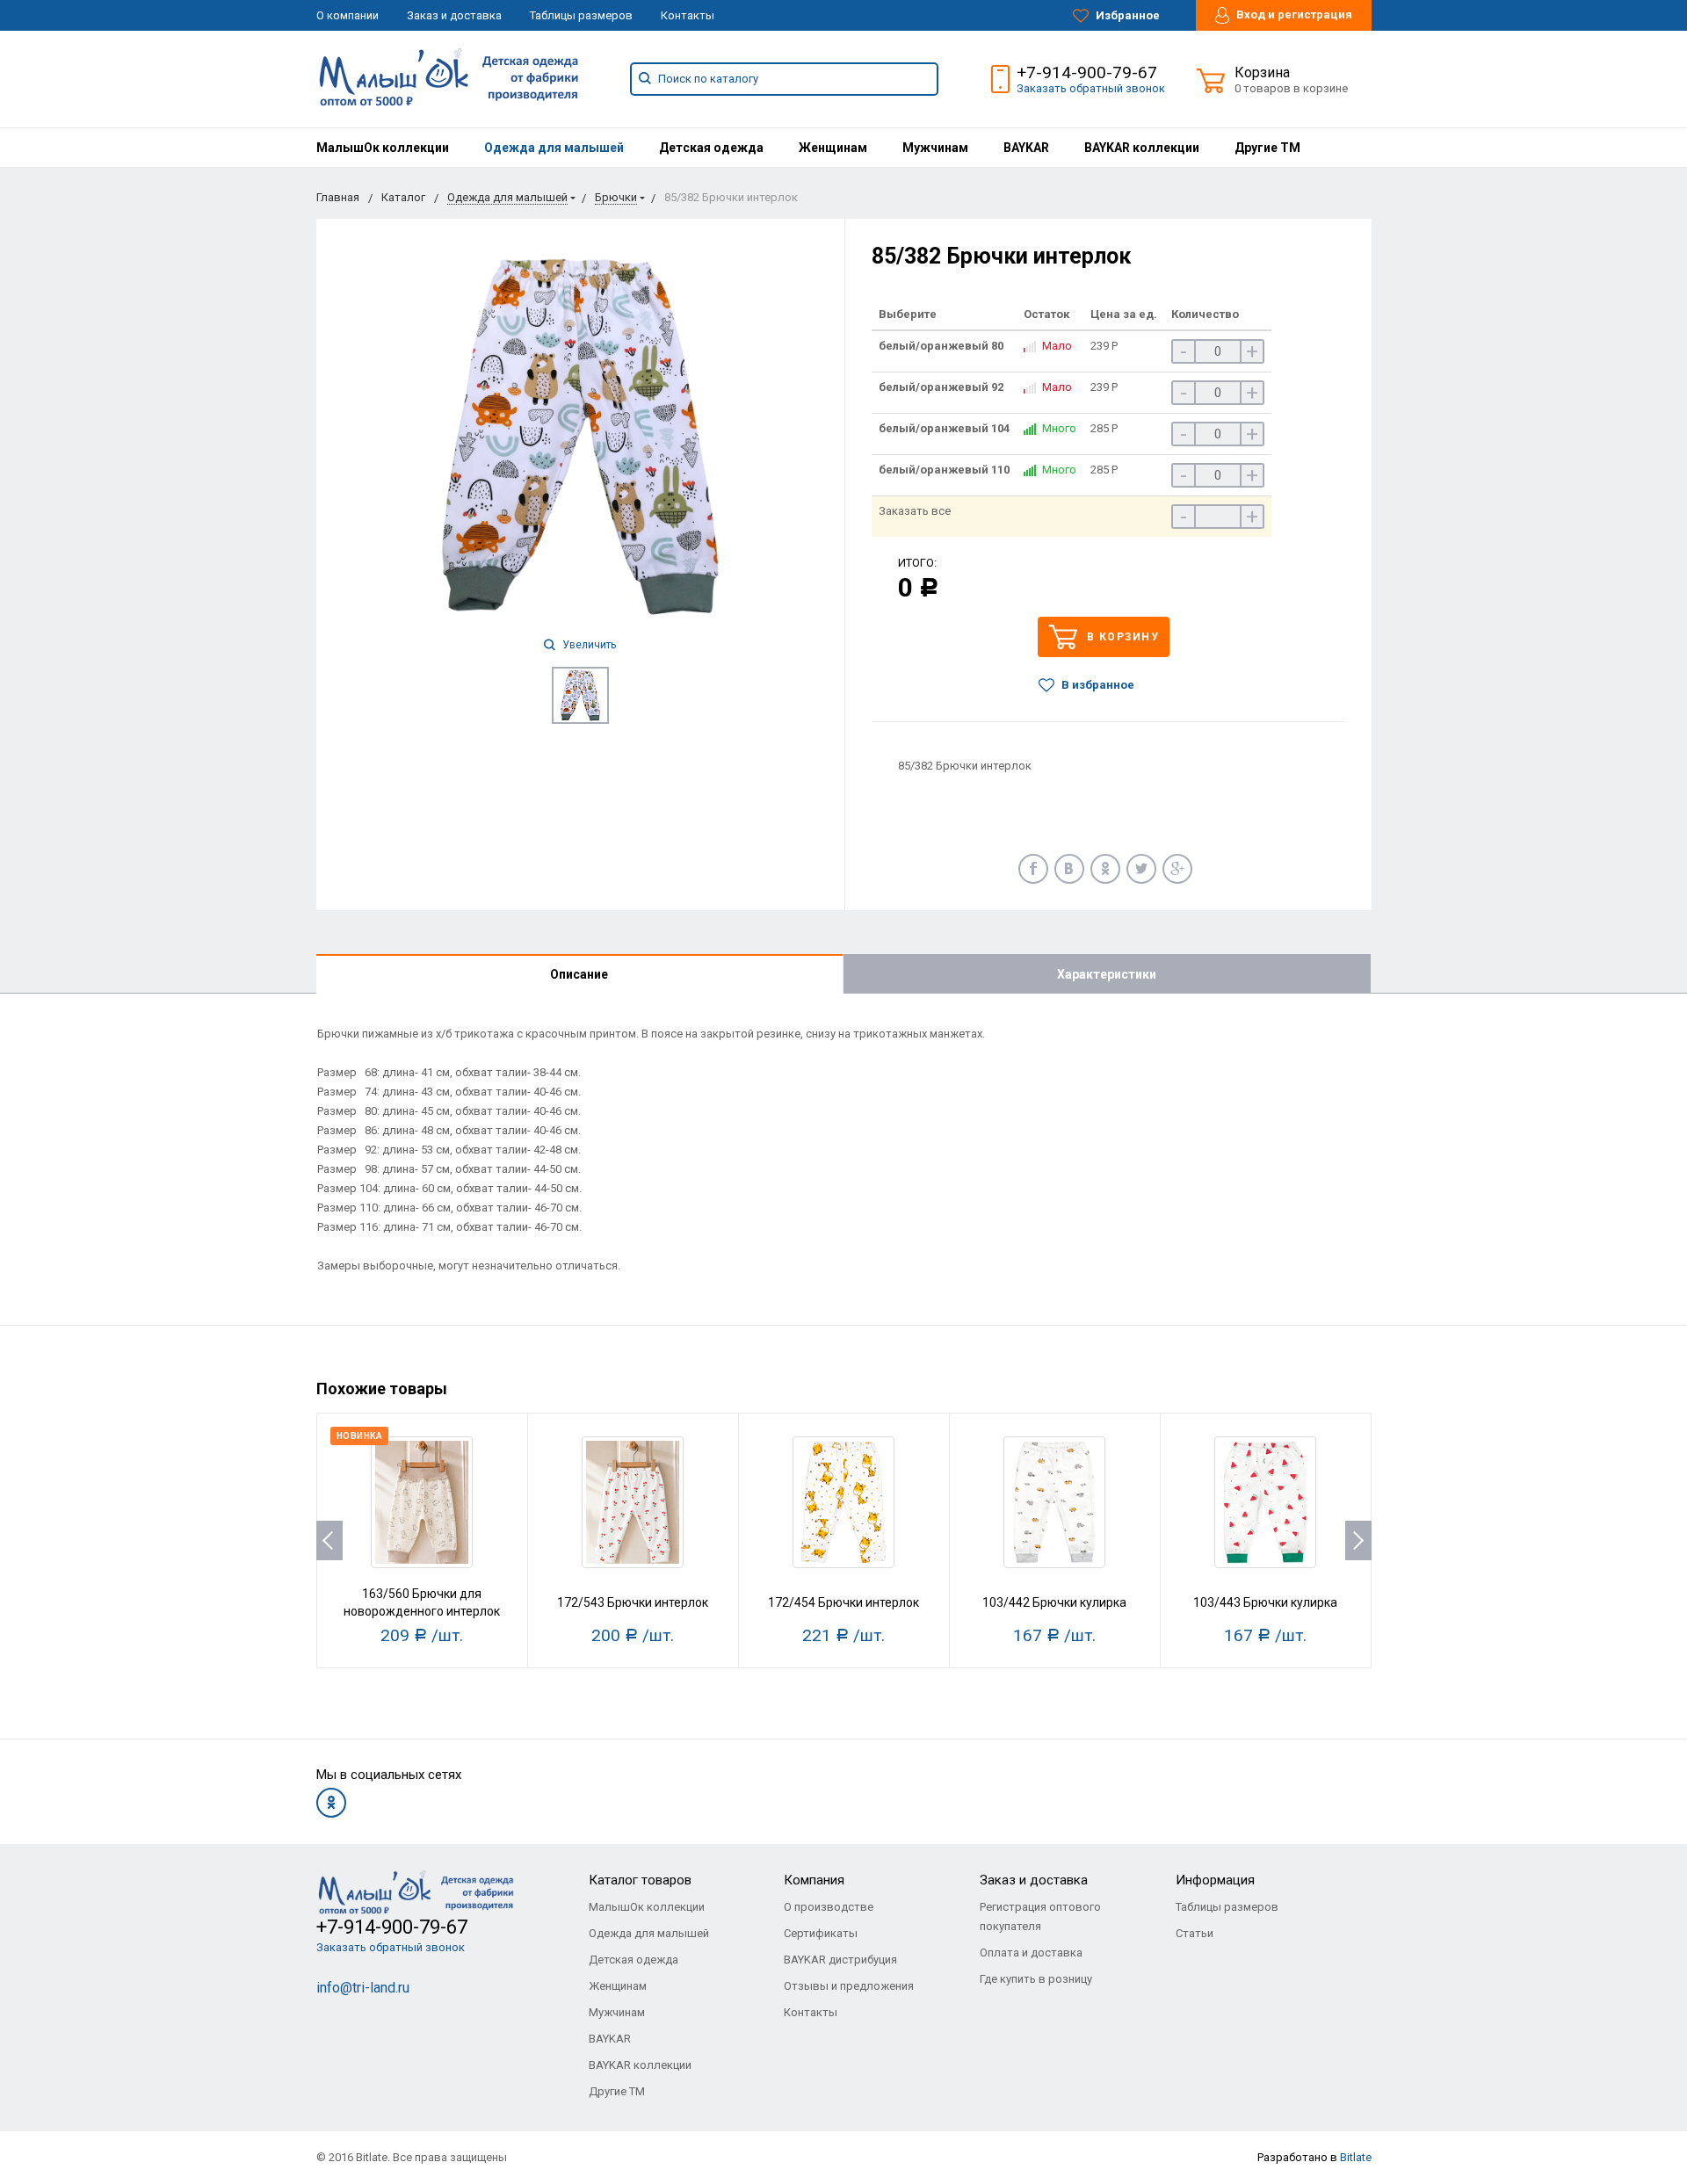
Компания (814, 1880)
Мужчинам (935, 148)
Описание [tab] (579, 974)
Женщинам (833, 148)
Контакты (688, 15)
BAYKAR (1026, 148)
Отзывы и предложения (849, 1986)
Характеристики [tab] (1107, 974)
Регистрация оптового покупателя (1040, 1916)
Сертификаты (821, 1933)
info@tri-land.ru (363, 1988)
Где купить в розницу (1036, 1979)
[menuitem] (383, 148)
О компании (348, 15)
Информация (1215, 1880)
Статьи (1195, 1933)
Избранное (1126, 15)
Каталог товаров (640, 1880)
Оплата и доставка (1031, 1953)
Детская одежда (711, 148)
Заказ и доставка (454, 15)
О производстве (829, 1907)
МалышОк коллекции (383, 148)
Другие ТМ (1267, 148)
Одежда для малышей (554, 148)
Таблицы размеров (581, 15)
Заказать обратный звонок (1091, 88)
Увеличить (588, 645)
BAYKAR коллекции (1142, 148)
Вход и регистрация (1293, 14)
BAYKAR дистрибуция (840, 1960)
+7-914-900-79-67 (1087, 72)
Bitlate (1356, 2157)
